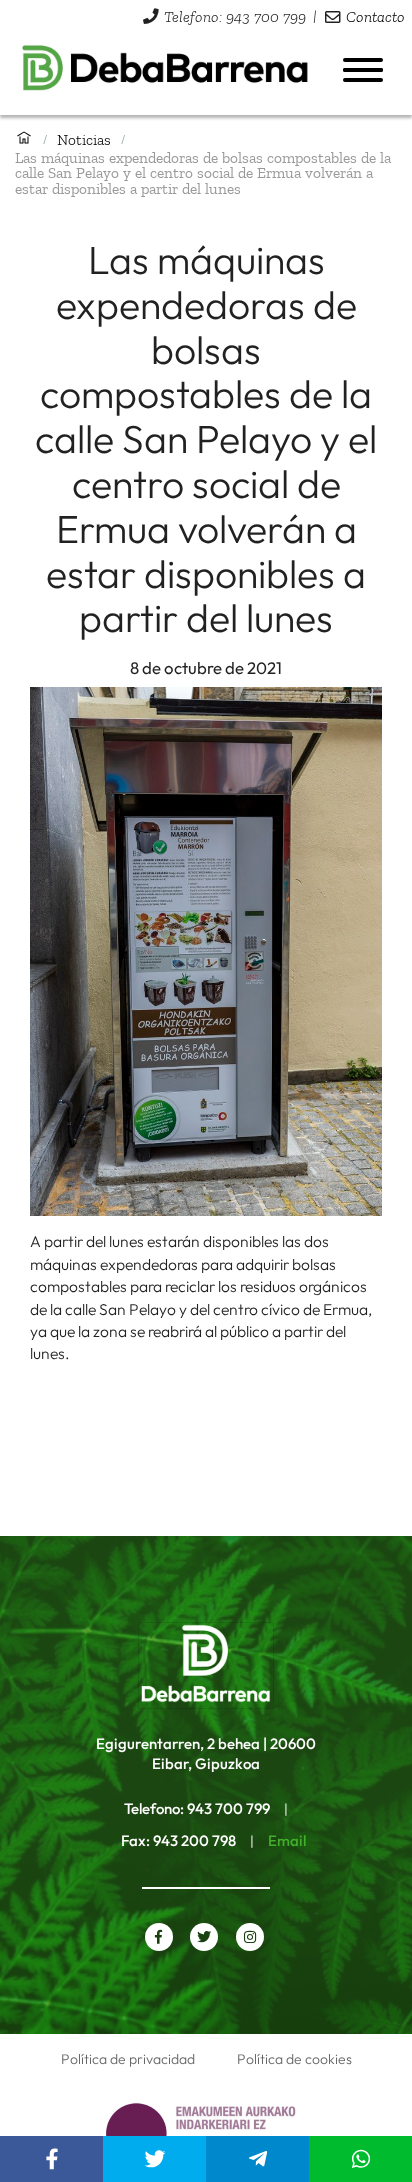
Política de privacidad (128, 2059)
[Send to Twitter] (154, 2158)
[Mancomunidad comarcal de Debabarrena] (166, 72)
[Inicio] (24, 139)
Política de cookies (294, 2059)
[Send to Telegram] (257, 2158)
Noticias (84, 139)
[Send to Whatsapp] (360, 2158)
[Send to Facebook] (51, 2158)
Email (287, 1840)
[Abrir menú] (363, 70)
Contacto (375, 16)
